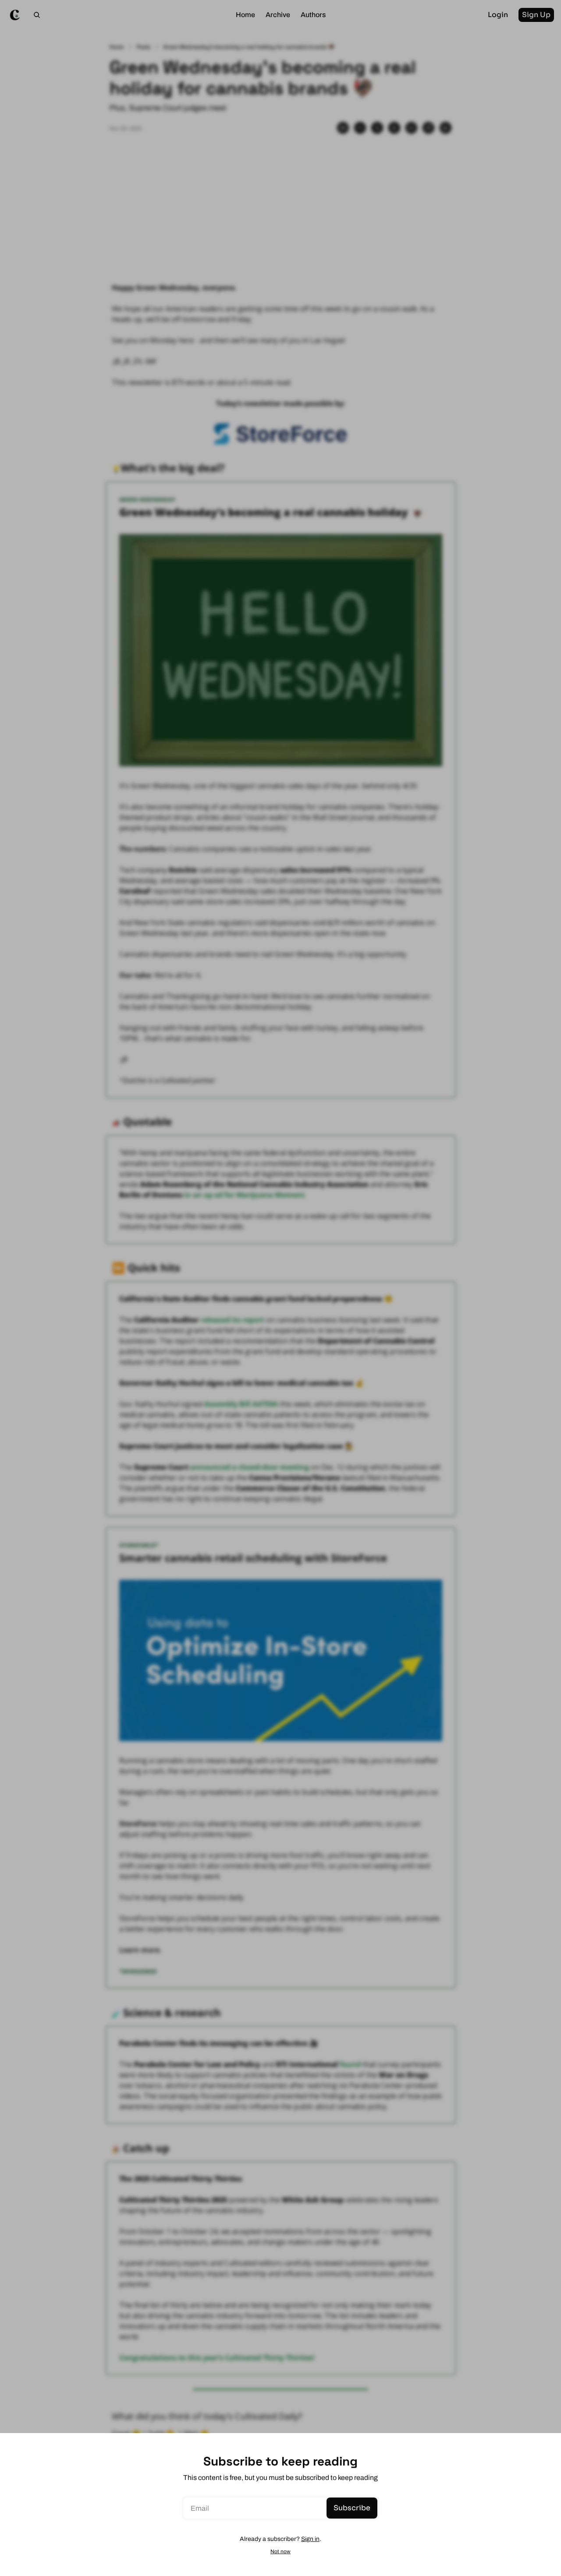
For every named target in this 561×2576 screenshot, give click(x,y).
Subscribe (352, 2508)
